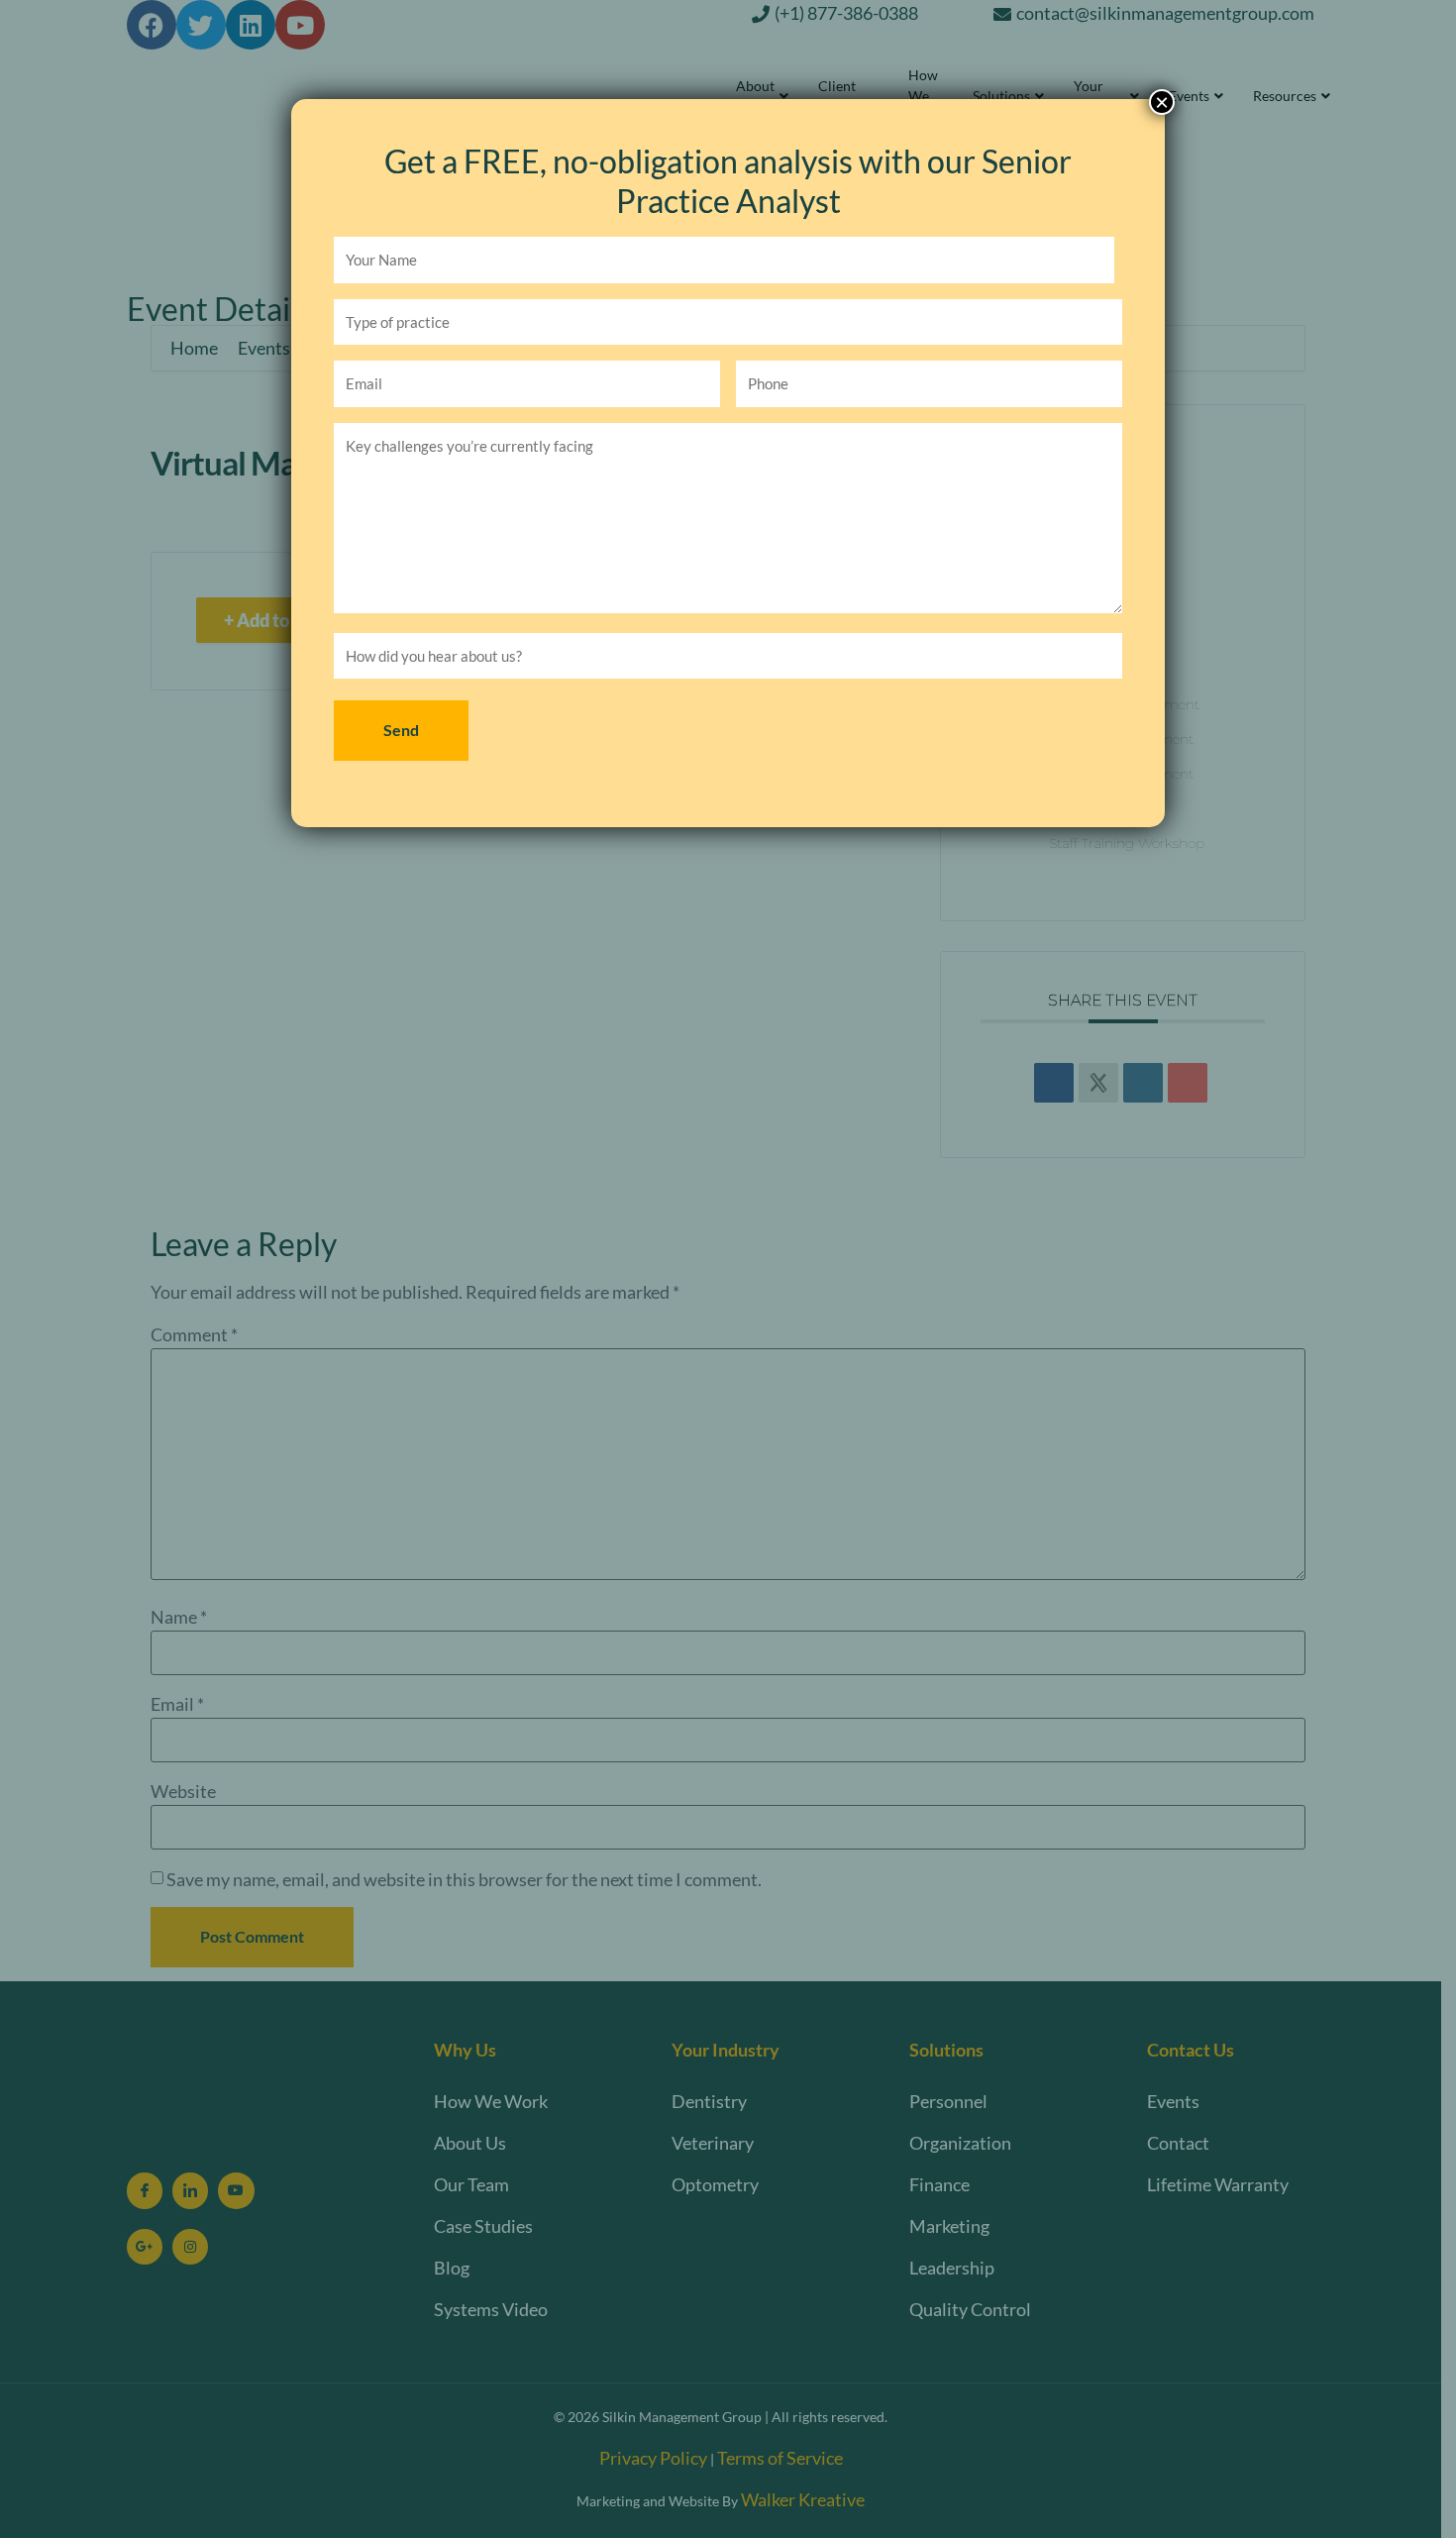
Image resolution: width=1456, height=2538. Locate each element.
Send (401, 730)
